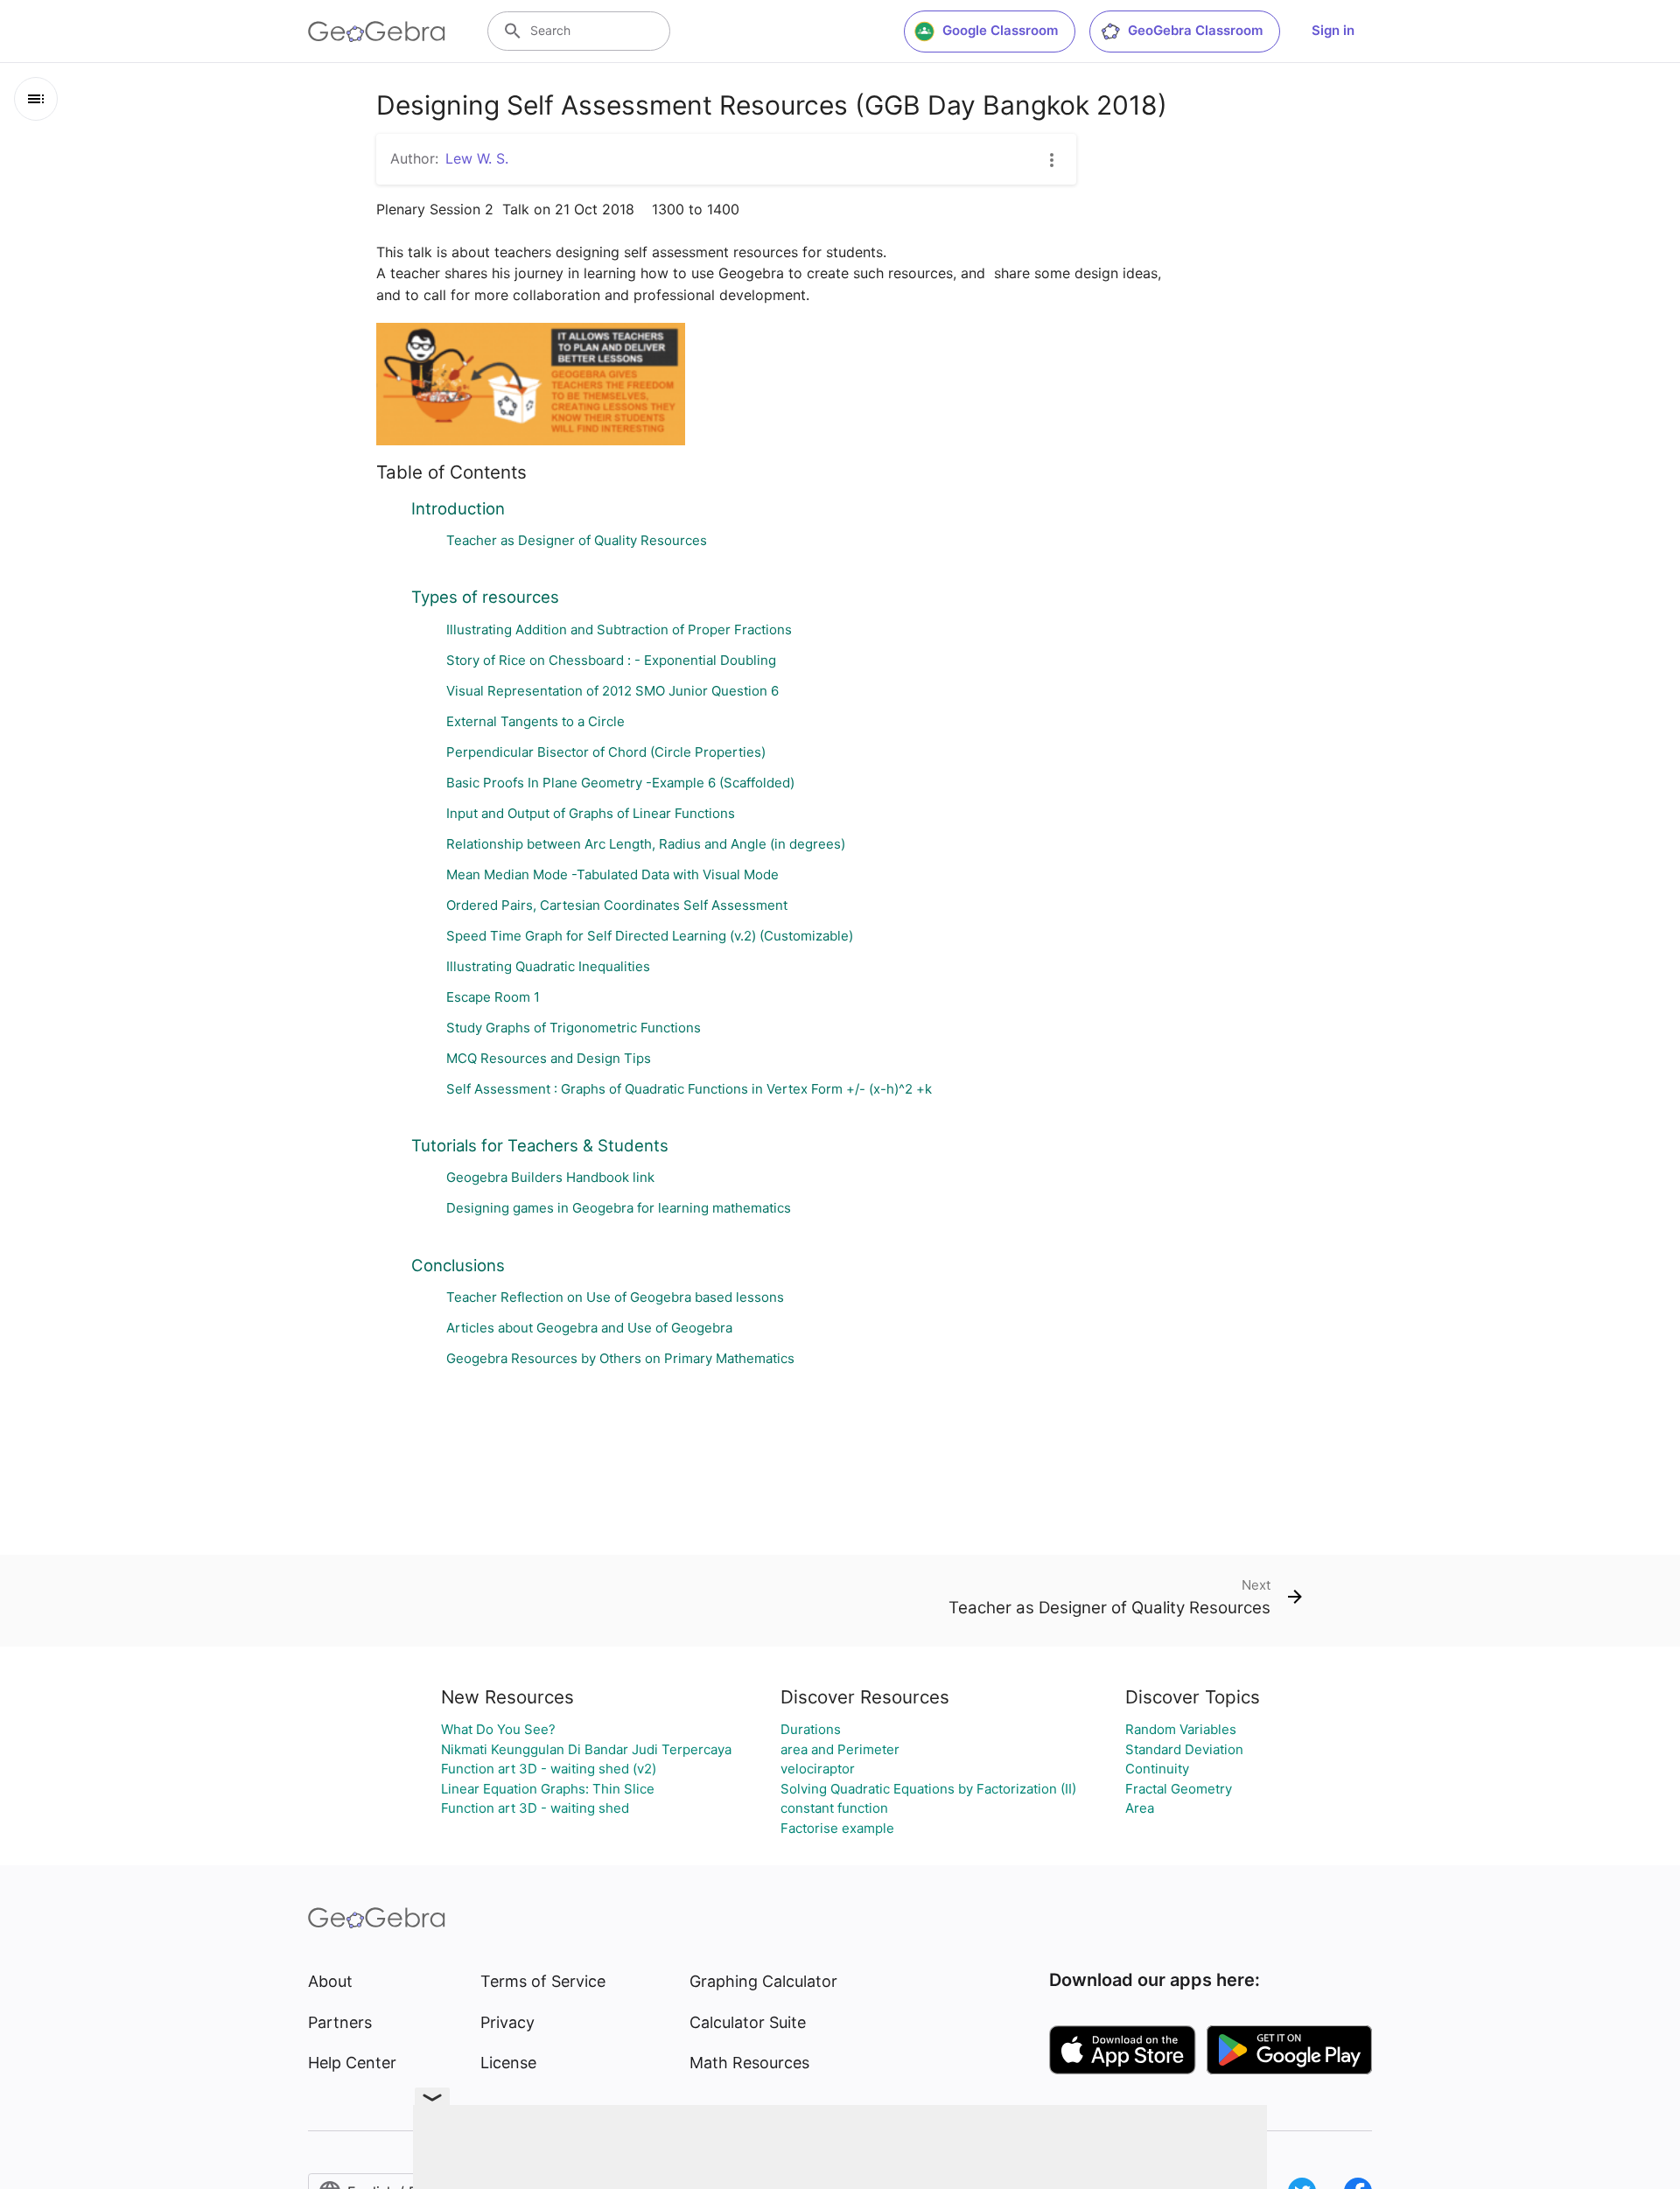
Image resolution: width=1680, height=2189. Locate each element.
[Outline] (36, 99)
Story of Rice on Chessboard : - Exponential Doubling (611, 660)
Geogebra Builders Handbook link (550, 1177)
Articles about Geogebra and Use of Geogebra (589, 1328)
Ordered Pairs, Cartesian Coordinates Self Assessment (617, 905)
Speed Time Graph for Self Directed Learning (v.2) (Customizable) (650, 936)
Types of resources (485, 597)
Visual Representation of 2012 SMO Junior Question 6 (612, 691)
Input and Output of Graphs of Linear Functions (591, 813)
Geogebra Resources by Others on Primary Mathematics (620, 1358)
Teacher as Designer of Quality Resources (577, 540)
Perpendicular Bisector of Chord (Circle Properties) (606, 752)
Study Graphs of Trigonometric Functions (574, 1028)
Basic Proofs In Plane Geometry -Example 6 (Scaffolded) (620, 783)
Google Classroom (1000, 30)
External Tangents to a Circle (535, 721)
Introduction (458, 508)
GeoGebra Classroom (1195, 30)
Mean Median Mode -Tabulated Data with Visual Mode (612, 874)
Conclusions (458, 1265)
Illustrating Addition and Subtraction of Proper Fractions (619, 629)
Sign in (1333, 30)
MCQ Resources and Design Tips (549, 1058)
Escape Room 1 (493, 997)
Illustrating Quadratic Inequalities (548, 966)
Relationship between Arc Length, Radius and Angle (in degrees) (646, 844)
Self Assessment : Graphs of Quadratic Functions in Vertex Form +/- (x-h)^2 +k (689, 1089)
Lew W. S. (477, 158)
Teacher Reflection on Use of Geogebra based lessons (615, 1297)
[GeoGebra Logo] (377, 31)
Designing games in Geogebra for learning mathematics (619, 1208)
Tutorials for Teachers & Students (540, 1145)
